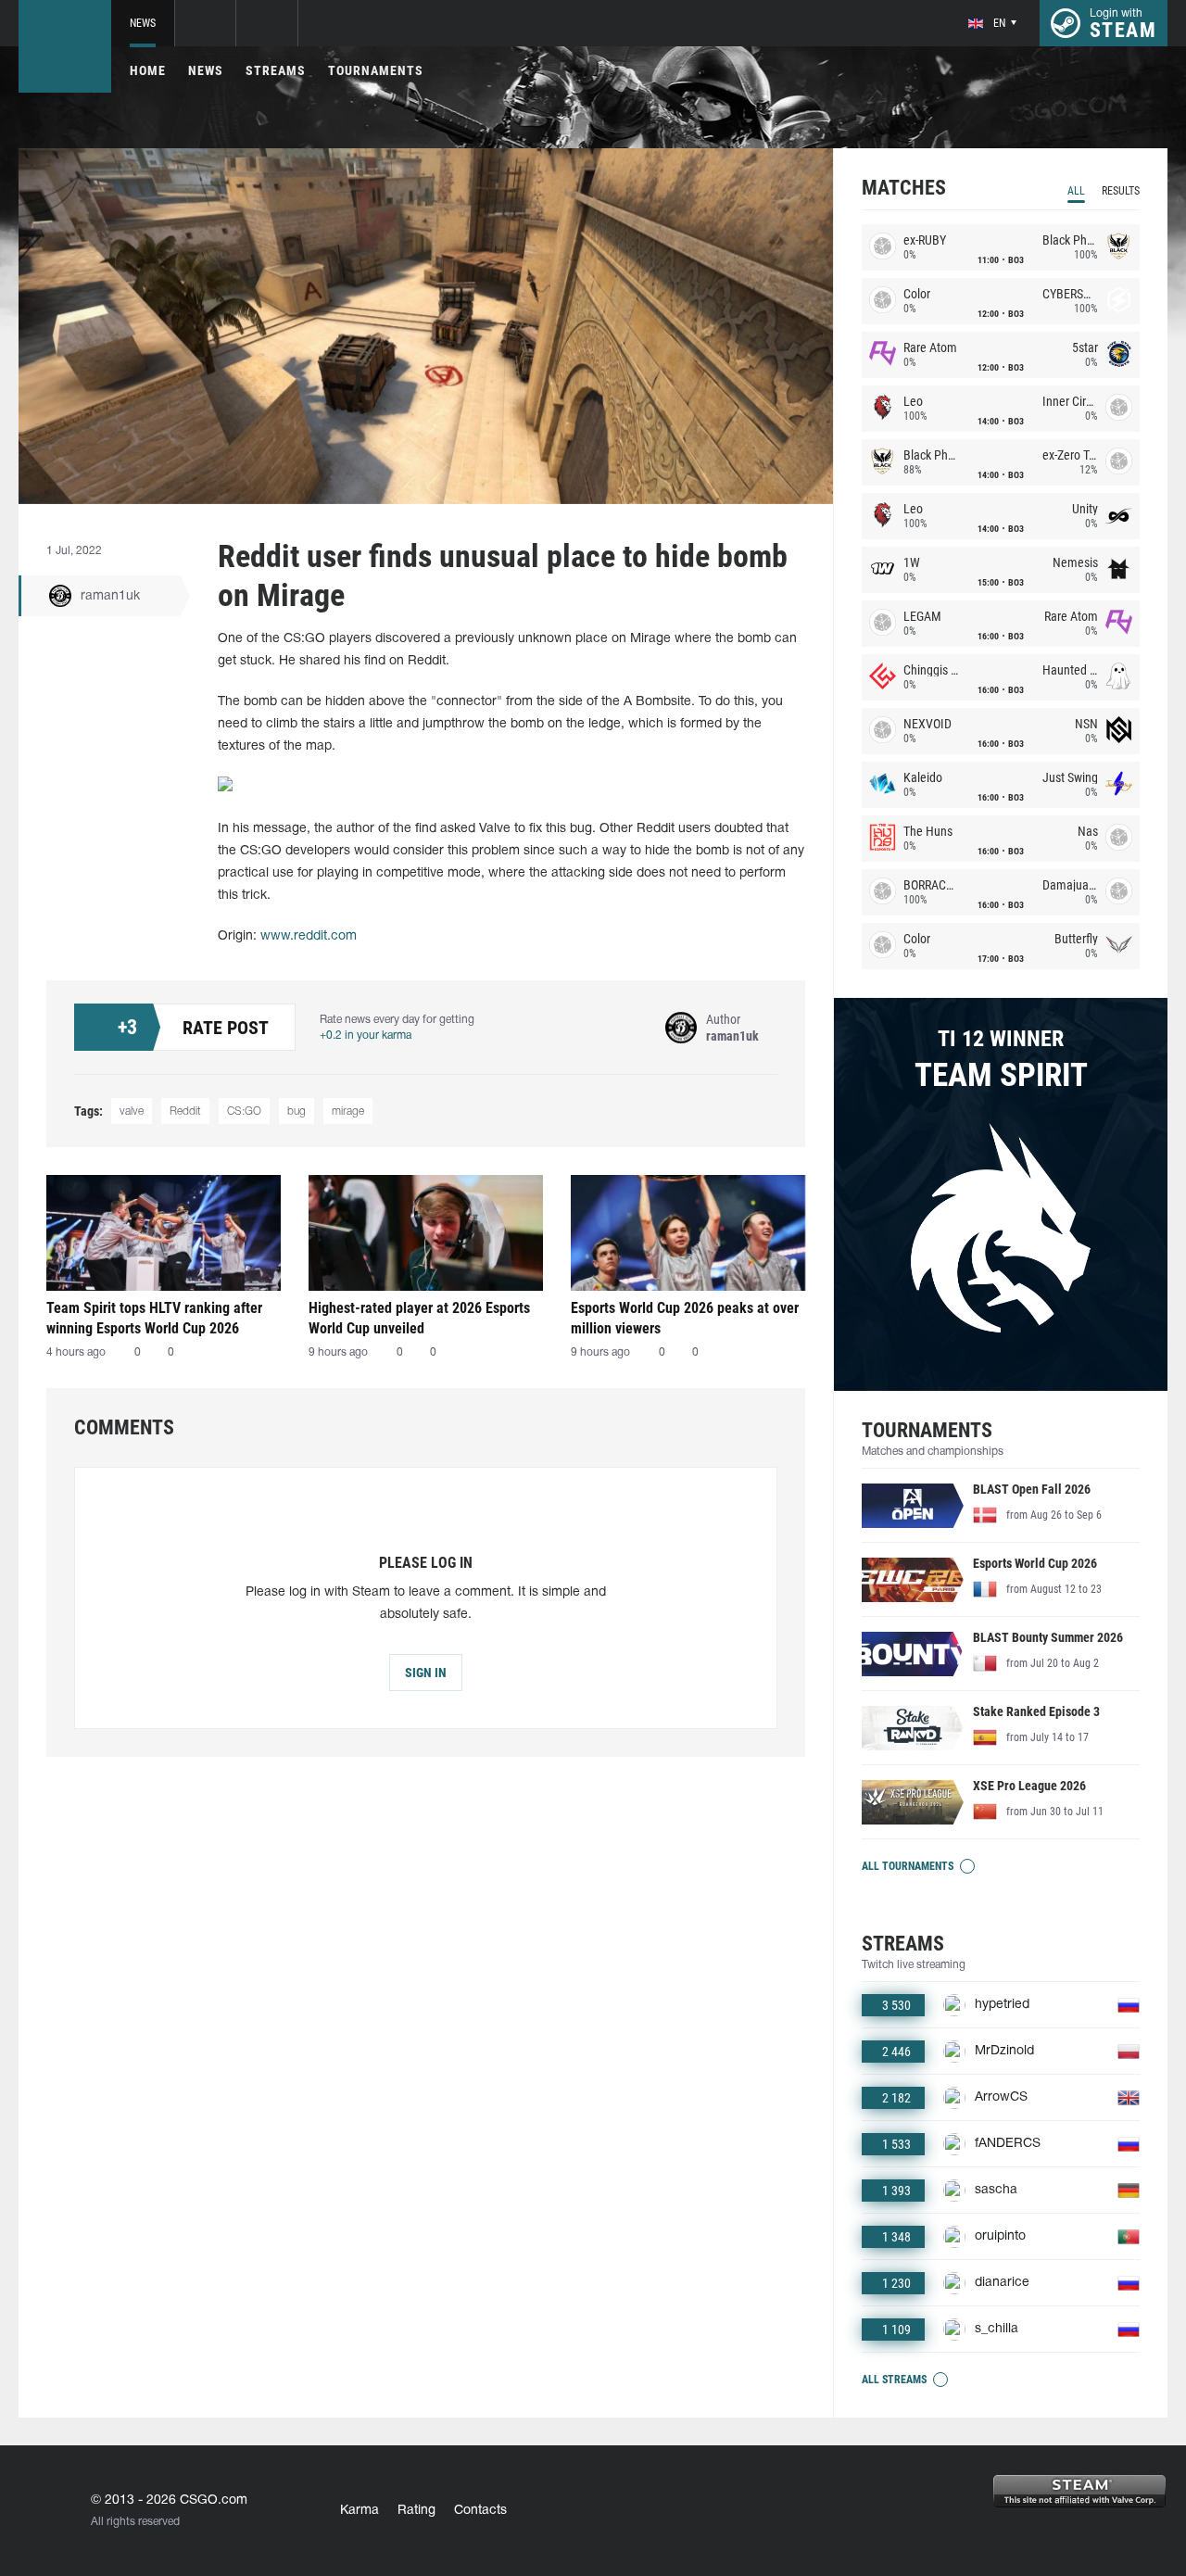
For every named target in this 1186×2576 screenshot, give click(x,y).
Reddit (185, 1111)
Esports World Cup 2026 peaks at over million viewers (685, 1318)
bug (296, 1111)
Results (1121, 191)
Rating (416, 2511)
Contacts (480, 2511)
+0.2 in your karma (366, 1035)
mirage (348, 1111)
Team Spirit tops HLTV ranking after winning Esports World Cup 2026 (154, 1318)
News (143, 23)
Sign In (426, 1673)
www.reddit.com (309, 936)
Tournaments (376, 70)
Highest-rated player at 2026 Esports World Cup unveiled (419, 1318)
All (1076, 191)
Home (148, 70)
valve (132, 1111)
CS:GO (244, 1111)
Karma (360, 2511)
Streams (276, 70)
